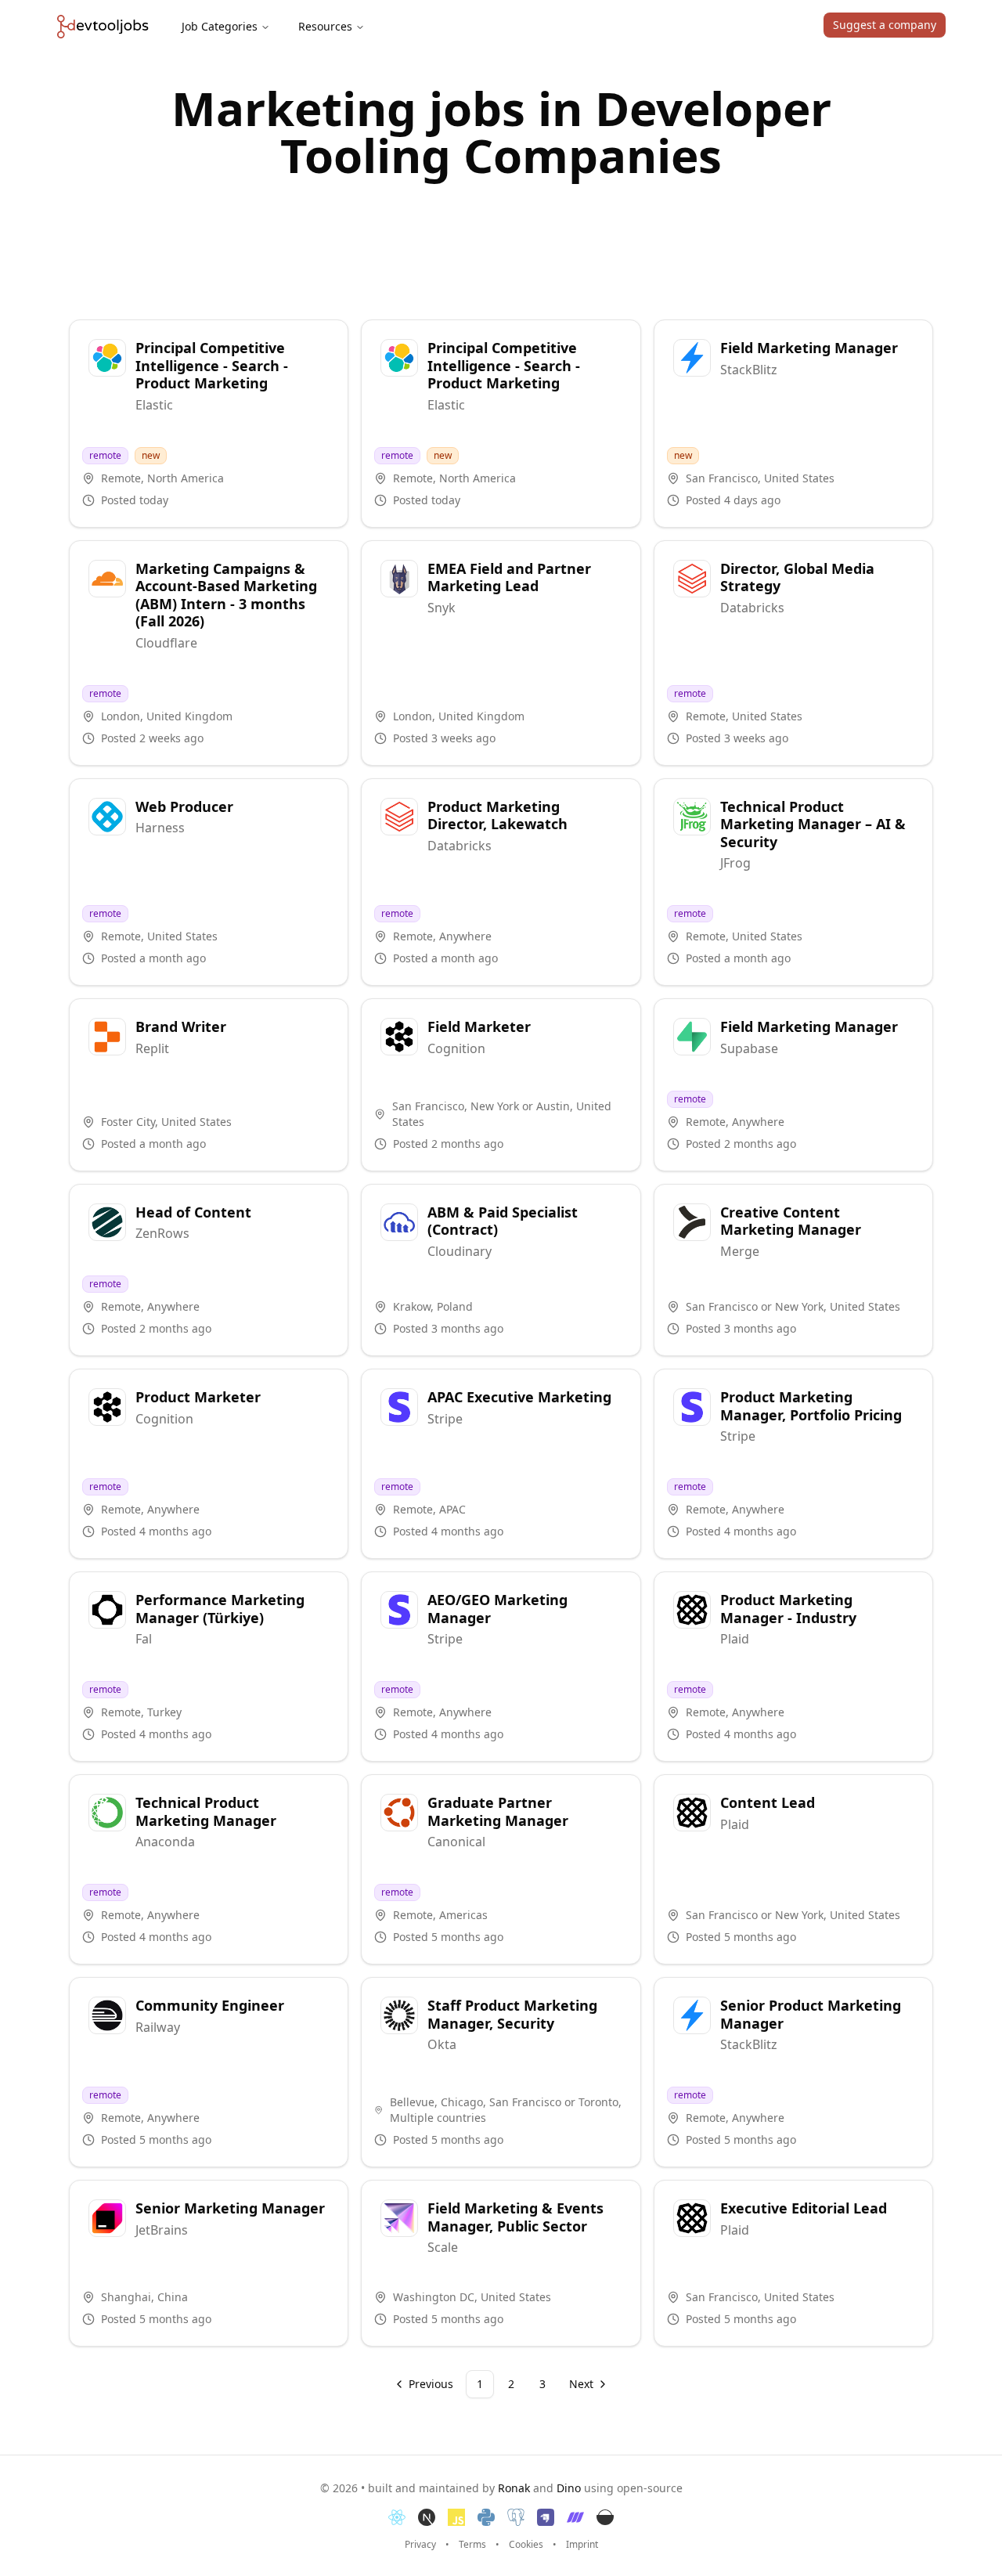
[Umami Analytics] (605, 2517)
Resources (325, 26)
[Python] (486, 2517)
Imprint (582, 2545)
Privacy (420, 2545)
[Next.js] (427, 2517)
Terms (472, 2545)
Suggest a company (885, 25)
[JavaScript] (456, 2517)
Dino (569, 2488)
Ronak (514, 2488)
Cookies (526, 2545)
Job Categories (220, 26)
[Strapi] (546, 2517)
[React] (397, 2517)
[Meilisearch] (575, 2517)
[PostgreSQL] (516, 2517)
